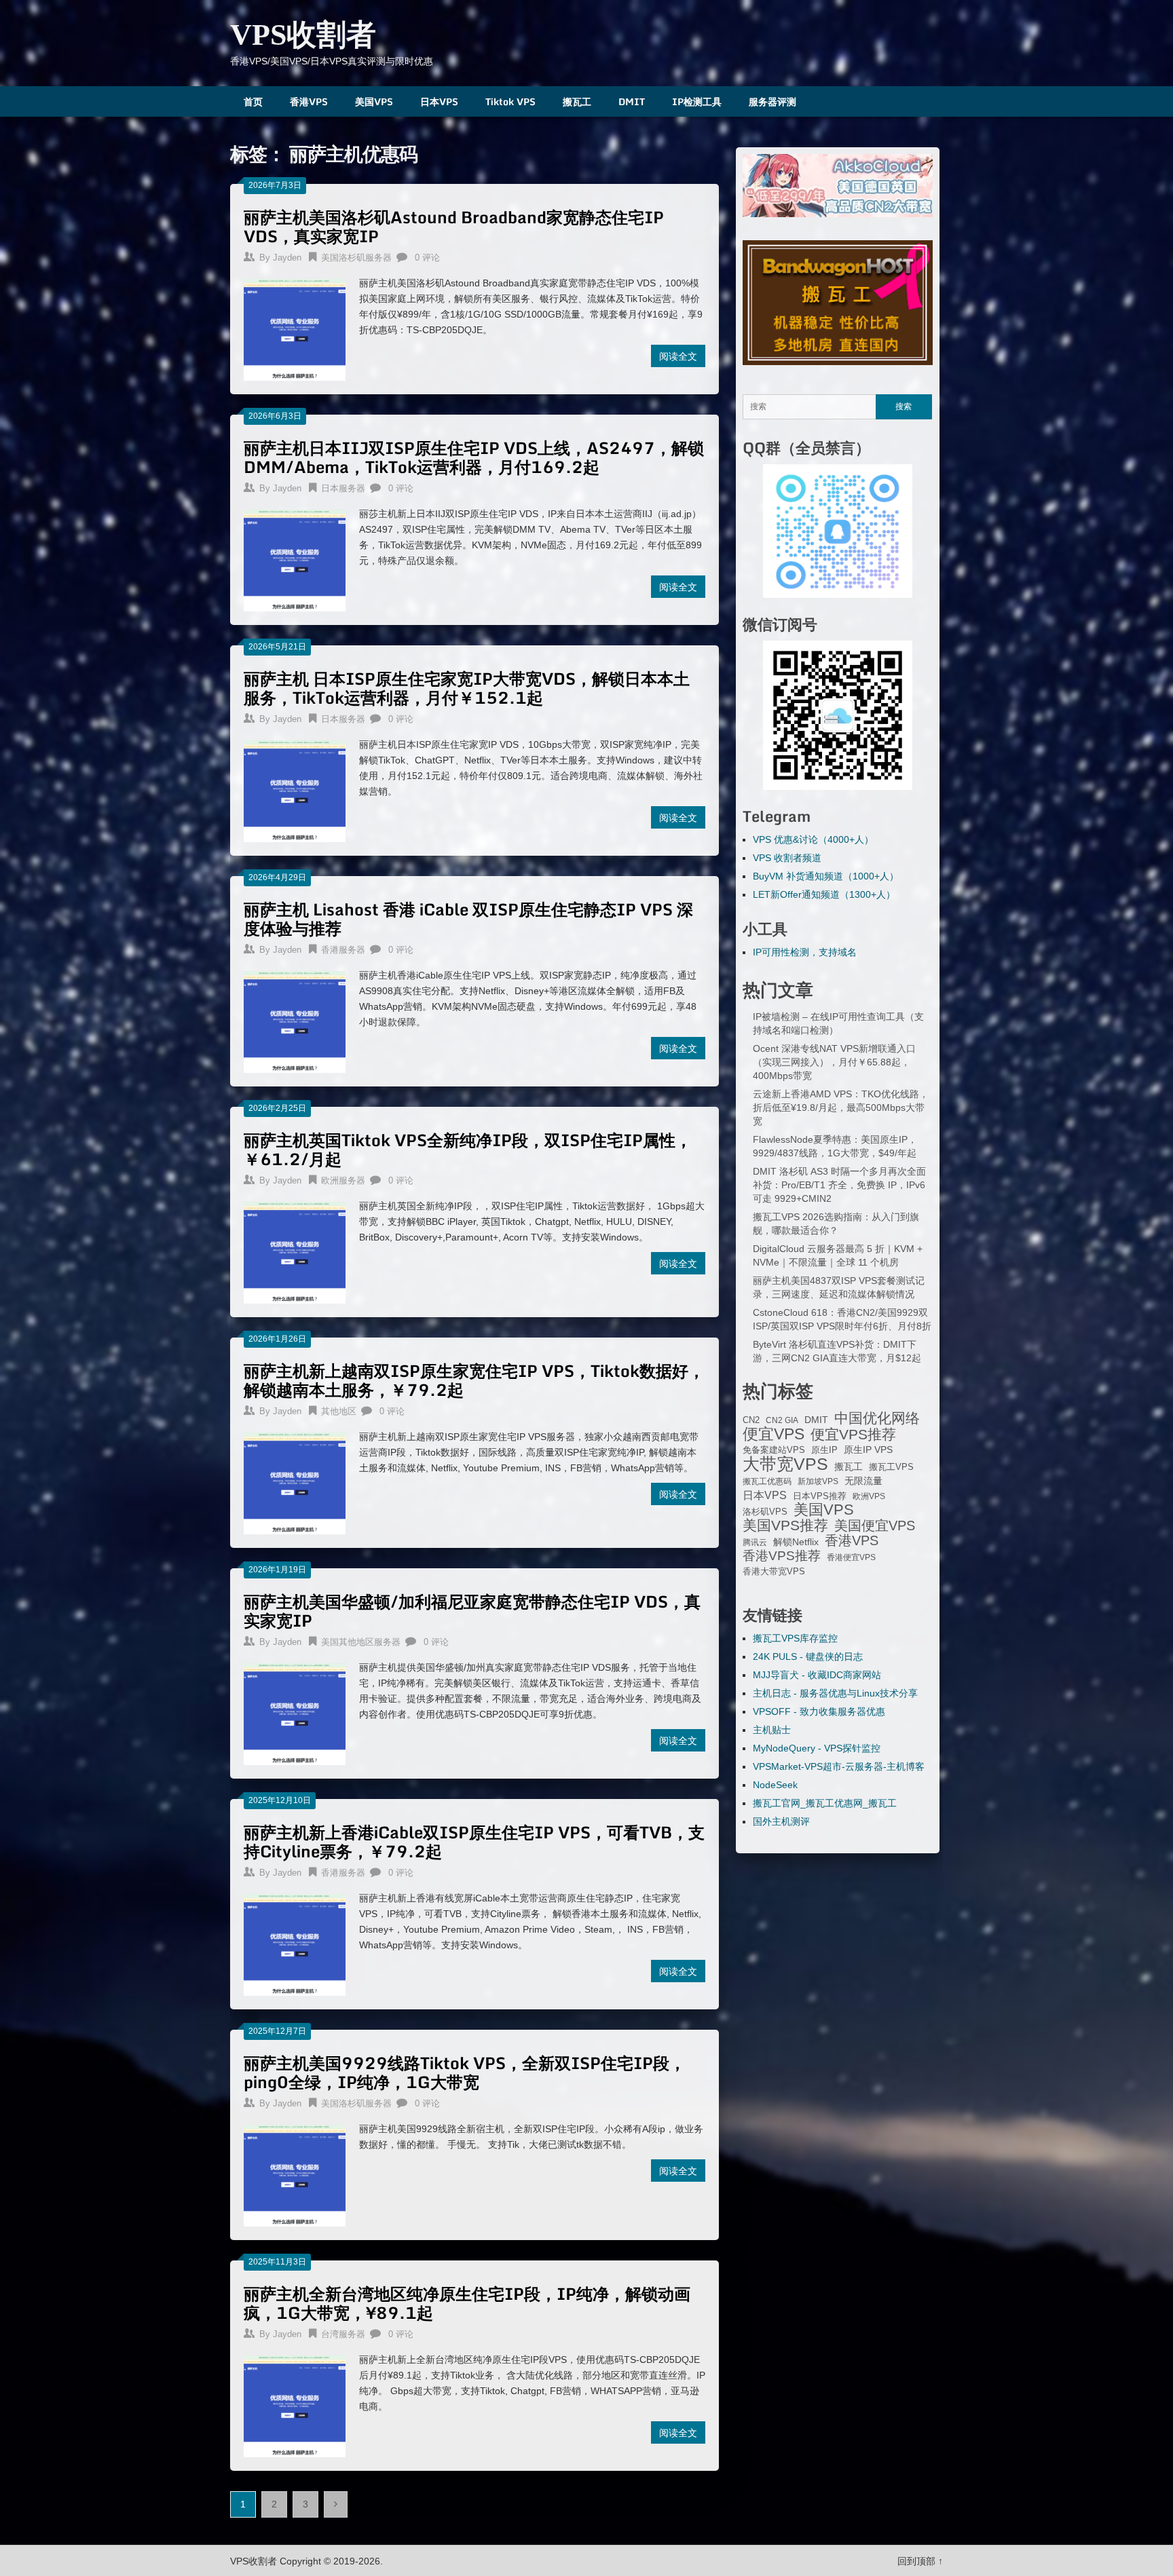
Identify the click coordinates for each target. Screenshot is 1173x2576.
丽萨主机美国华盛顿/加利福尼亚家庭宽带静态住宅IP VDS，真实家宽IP (472, 1611)
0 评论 (427, 258)
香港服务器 (343, 950)
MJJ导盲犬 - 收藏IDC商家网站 (817, 1675)
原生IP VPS (868, 1450)
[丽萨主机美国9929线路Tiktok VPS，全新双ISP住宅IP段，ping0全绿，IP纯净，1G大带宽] (295, 2174)
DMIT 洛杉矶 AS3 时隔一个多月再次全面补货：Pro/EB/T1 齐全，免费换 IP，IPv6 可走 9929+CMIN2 (839, 1185)
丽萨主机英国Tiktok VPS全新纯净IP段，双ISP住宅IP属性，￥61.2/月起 (468, 1149)
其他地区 (339, 1411)
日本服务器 (343, 488)
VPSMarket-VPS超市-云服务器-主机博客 (839, 1766)
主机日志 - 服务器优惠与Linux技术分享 (835, 1693)
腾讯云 (755, 1542)
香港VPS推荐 (782, 1556)
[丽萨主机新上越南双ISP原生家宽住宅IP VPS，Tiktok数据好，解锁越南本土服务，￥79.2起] (295, 1482)
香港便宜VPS (851, 1557)
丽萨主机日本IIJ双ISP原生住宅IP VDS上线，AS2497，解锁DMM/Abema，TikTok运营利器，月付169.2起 (474, 457)
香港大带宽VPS (774, 1572)
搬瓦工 (577, 101)
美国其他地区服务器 (361, 1642)
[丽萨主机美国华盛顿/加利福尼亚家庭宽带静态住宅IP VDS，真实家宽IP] (295, 1712)
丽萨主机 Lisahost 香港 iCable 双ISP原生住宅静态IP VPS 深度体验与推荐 (468, 918)
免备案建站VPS (774, 1450)
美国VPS (374, 101)
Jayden (287, 258)
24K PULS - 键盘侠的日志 (808, 1656)
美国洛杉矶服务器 (356, 258)
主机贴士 (772, 1730)
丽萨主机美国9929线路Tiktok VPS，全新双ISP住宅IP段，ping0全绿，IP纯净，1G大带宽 (465, 2072)
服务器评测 (772, 101)
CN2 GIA (782, 1420)
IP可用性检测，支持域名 (805, 952)
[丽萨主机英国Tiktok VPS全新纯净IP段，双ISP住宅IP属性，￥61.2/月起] (295, 1251)
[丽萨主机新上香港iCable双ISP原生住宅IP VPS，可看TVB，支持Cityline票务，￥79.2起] (295, 1943)
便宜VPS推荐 (853, 1435)
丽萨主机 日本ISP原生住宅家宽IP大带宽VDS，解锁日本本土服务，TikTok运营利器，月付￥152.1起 (467, 688)
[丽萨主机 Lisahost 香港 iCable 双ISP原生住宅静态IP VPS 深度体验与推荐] (295, 1020)
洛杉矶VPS (765, 1512)
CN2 (751, 1420)
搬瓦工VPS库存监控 (795, 1638)
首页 (253, 101)
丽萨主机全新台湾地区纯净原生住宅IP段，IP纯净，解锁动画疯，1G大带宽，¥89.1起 (467, 2303)
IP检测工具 (697, 101)
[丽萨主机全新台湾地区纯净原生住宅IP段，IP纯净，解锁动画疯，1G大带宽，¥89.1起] (295, 2405)
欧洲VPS (869, 1496)
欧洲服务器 (343, 1180)
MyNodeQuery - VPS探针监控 (817, 1748)
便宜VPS (774, 1434)
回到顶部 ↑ (920, 2561)
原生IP (824, 1450)
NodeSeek (775, 1785)
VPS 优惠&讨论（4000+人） (813, 839)
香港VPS (309, 101)
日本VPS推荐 (820, 1496)
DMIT (632, 101)
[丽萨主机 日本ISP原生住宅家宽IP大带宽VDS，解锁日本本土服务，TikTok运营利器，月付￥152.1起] (295, 790)
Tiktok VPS (510, 101)
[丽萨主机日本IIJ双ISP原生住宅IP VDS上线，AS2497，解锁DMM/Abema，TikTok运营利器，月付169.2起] (295, 559)
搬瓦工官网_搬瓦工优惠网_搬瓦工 (825, 1803)
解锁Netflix (796, 1542)
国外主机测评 (781, 1821)
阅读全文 (678, 356)
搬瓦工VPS (891, 1467)
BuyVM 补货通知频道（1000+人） (826, 876)
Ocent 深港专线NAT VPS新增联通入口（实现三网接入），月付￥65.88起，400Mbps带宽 (834, 1062)
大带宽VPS (785, 1464)
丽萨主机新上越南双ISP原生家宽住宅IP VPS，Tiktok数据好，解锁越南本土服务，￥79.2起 (474, 1380)
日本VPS (439, 101)
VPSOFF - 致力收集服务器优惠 (819, 1711)
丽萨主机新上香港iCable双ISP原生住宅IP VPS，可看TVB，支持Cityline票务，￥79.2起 (474, 1841)
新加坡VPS (818, 1481)
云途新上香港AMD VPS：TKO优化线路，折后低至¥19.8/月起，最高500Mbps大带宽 (841, 1107)
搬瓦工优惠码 (767, 1481)
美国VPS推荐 (785, 1526)
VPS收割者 (303, 35)
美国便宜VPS (875, 1526)
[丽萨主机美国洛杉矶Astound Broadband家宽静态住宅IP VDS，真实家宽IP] (295, 328)
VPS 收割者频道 (787, 858)
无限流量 (863, 1481)
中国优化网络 (877, 1418)
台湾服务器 (343, 2334)
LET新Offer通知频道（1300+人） (824, 894)
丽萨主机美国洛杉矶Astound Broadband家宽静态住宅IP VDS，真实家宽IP (454, 226)
